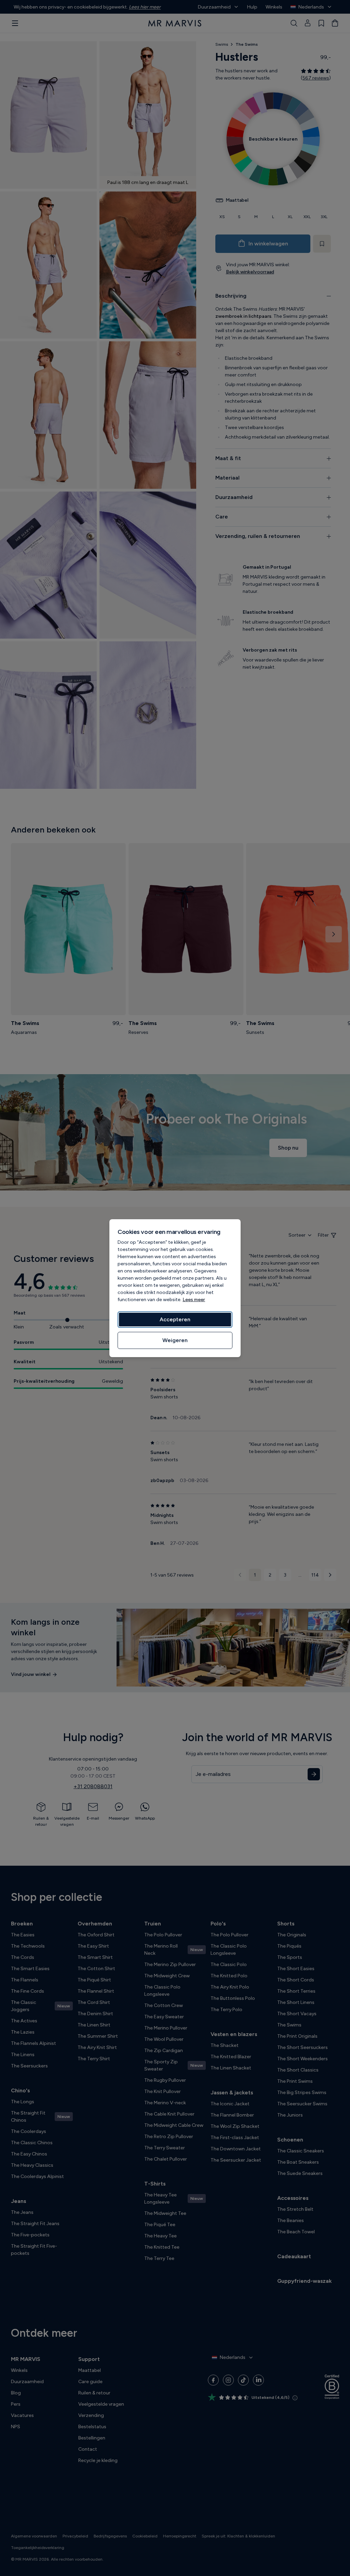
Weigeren (175, 1340)
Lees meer (194, 1300)
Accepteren (175, 1319)
